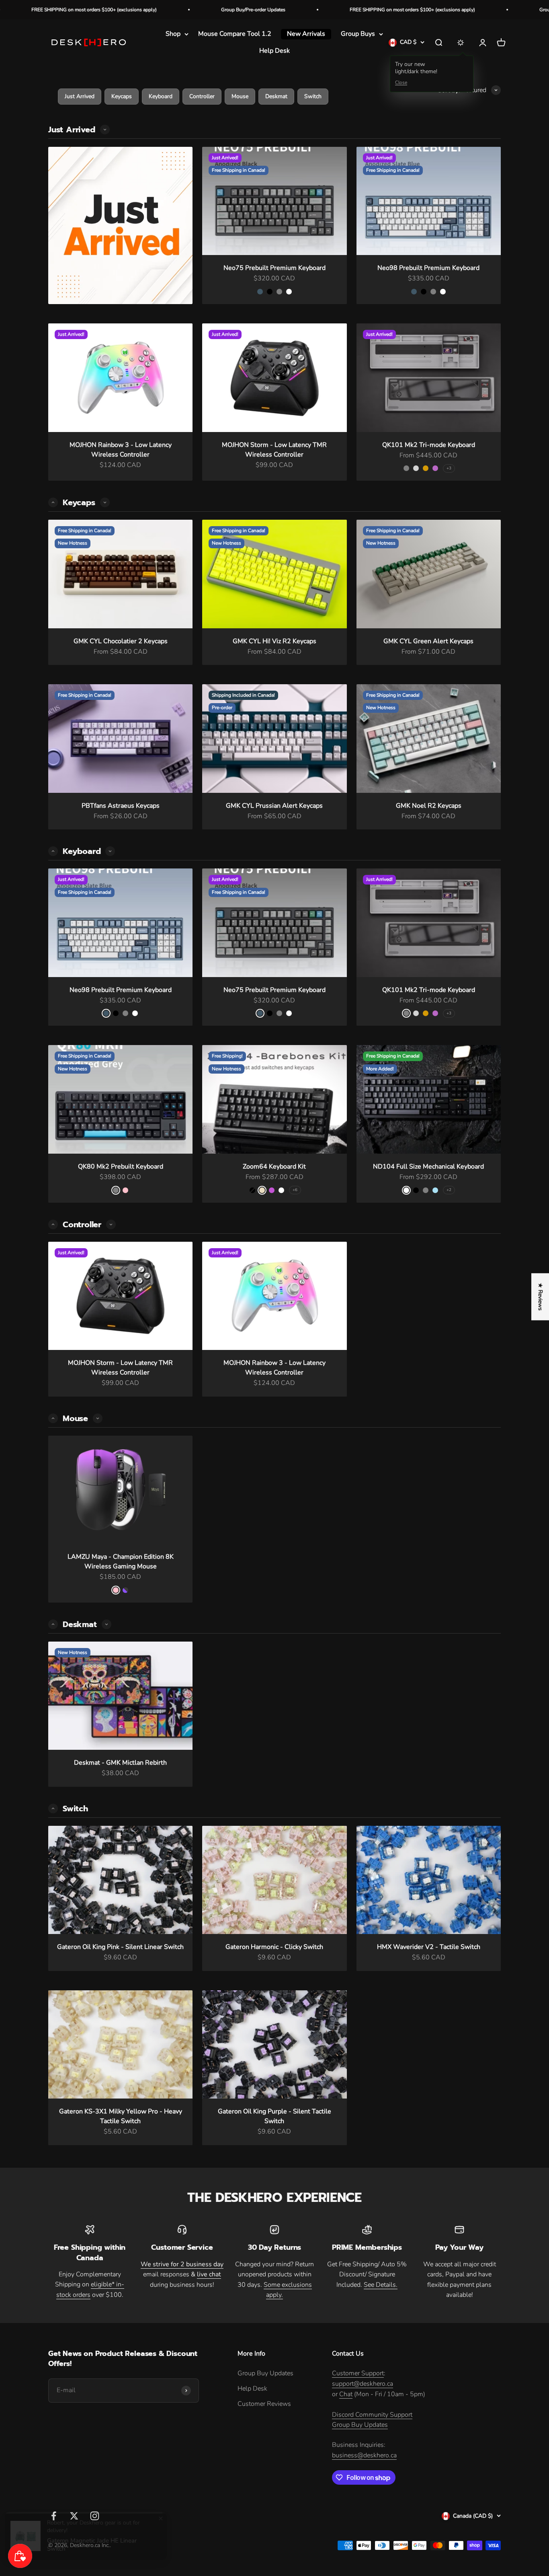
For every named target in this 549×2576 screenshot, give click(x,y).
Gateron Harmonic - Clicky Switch (274, 1947)
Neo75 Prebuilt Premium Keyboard (274, 268)
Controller (202, 96)
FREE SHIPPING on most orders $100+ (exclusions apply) (311, 10)
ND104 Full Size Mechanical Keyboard (428, 1167)
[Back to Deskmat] (53, 1809)
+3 (449, 468)
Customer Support (358, 2373)
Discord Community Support (372, 2415)
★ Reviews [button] (540, 1297)
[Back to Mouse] (53, 1624)
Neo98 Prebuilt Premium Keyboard (428, 268)
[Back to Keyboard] (53, 1224)
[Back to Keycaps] (53, 851)
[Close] (166, 2516)
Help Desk (274, 51)
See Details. (381, 2285)
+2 (449, 1190)
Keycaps (122, 96)
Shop (173, 34)
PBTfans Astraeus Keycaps (121, 806)
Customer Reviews (264, 2404)
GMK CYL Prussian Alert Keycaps (274, 806)
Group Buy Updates (265, 2373)
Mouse (240, 96)
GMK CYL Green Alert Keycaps (428, 641)
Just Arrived (80, 96)
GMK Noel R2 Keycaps (429, 806)
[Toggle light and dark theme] (461, 43)
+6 (295, 1190)
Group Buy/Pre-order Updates (152, 10)
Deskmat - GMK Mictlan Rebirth (120, 1763)
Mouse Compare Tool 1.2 (235, 34)
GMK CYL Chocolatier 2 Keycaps (121, 641)
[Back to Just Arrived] (53, 502)
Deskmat (276, 96)
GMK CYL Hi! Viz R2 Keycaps (274, 641)
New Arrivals (306, 34)
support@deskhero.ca (363, 2384)
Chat (346, 2394)
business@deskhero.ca (364, 2455)
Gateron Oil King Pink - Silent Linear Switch (120, 1947)
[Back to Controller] (53, 1418)
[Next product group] (105, 130)
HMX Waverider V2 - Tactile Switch (429, 1947)
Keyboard (161, 96)
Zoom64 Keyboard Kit (274, 1167)
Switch (313, 96)
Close (401, 83)
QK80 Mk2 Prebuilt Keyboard (121, 1167)
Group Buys (358, 34)
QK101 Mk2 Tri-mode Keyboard (429, 445)
